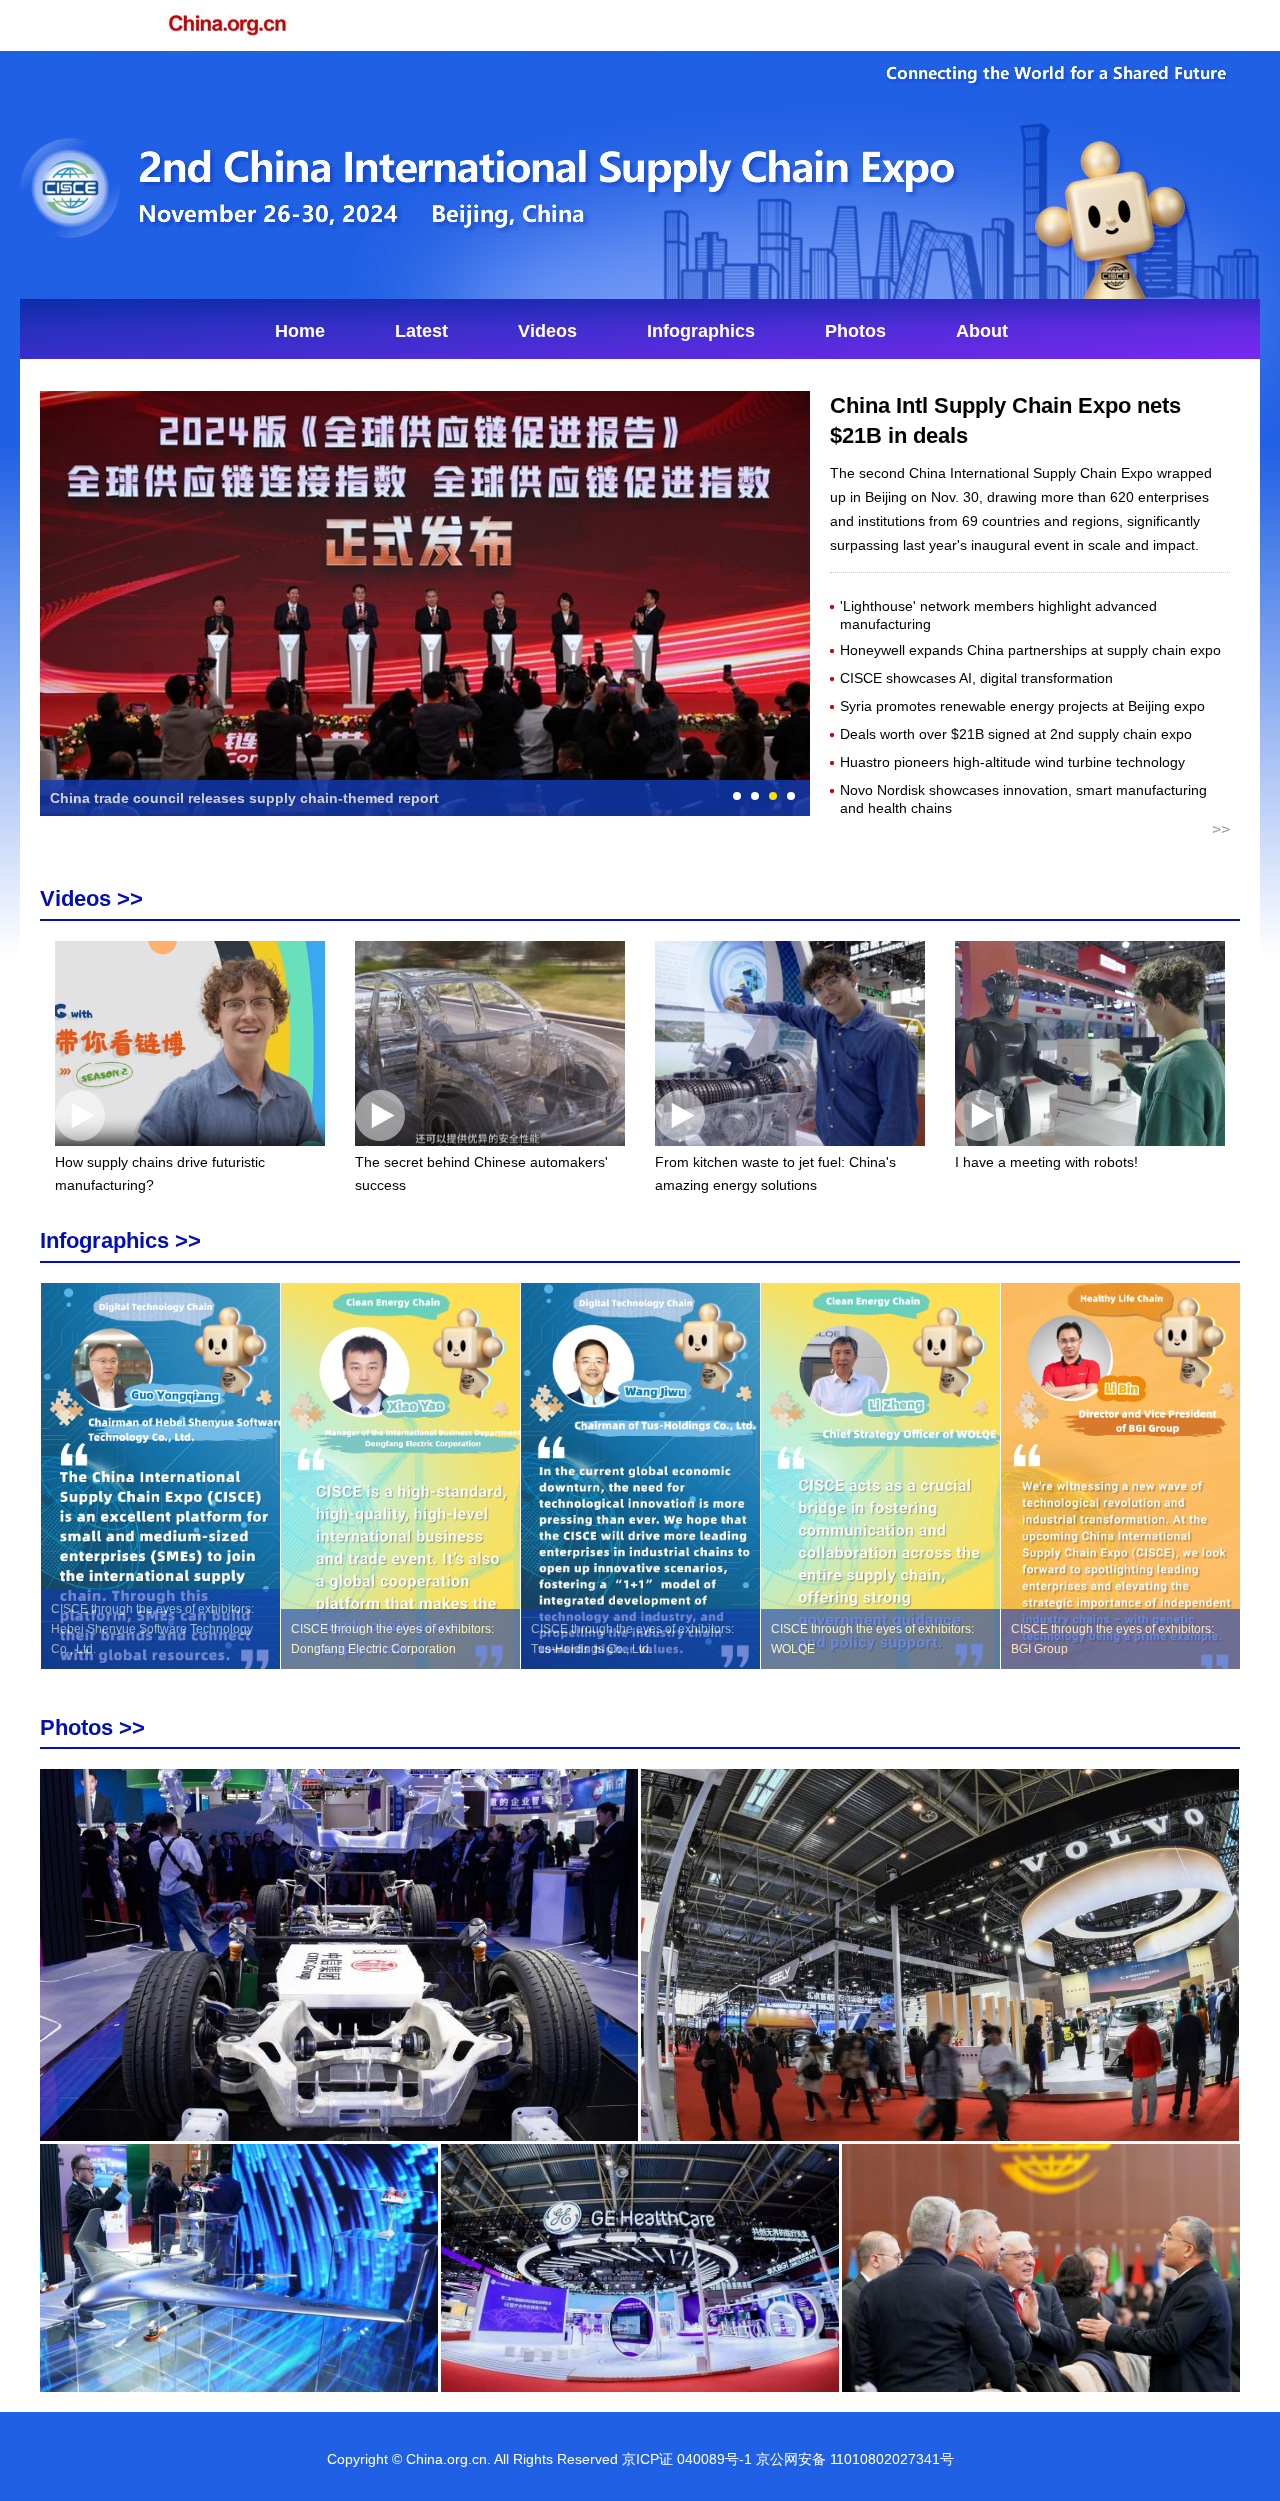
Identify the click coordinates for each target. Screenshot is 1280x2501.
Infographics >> (120, 1240)
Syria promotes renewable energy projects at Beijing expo (1022, 706)
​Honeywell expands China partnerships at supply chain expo (1030, 650)
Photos (855, 331)
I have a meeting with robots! (1046, 1162)
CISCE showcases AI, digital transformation (976, 678)
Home (300, 331)
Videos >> (91, 898)
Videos (547, 331)
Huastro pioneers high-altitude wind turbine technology (1012, 762)
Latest (421, 331)
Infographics (701, 331)
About (982, 331)
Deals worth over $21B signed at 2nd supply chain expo (1016, 734)
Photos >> (92, 1727)
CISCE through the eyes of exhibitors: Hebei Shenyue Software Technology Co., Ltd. (152, 1629)
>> (1221, 829)
